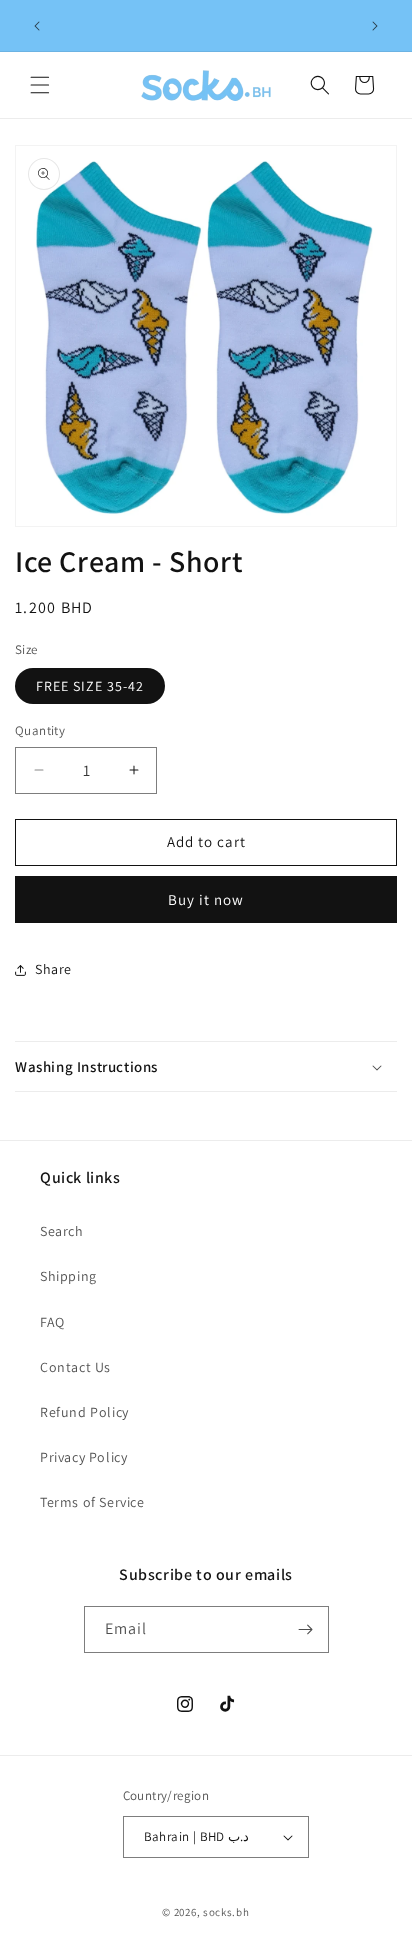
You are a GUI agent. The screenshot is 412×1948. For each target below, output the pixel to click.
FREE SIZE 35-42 (90, 686)
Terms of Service (92, 1502)
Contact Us (75, 1367)
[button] (40, 85)
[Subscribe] (306, 1629)
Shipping (68, 1276)
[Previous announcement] (37, 26)
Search (62, 1231)
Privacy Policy (83, 1457)
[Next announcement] (375, 26)
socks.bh (226, 1912)
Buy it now (206, 899)
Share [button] (53, 969)
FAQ (52, 1322)
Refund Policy (84, 1412)
